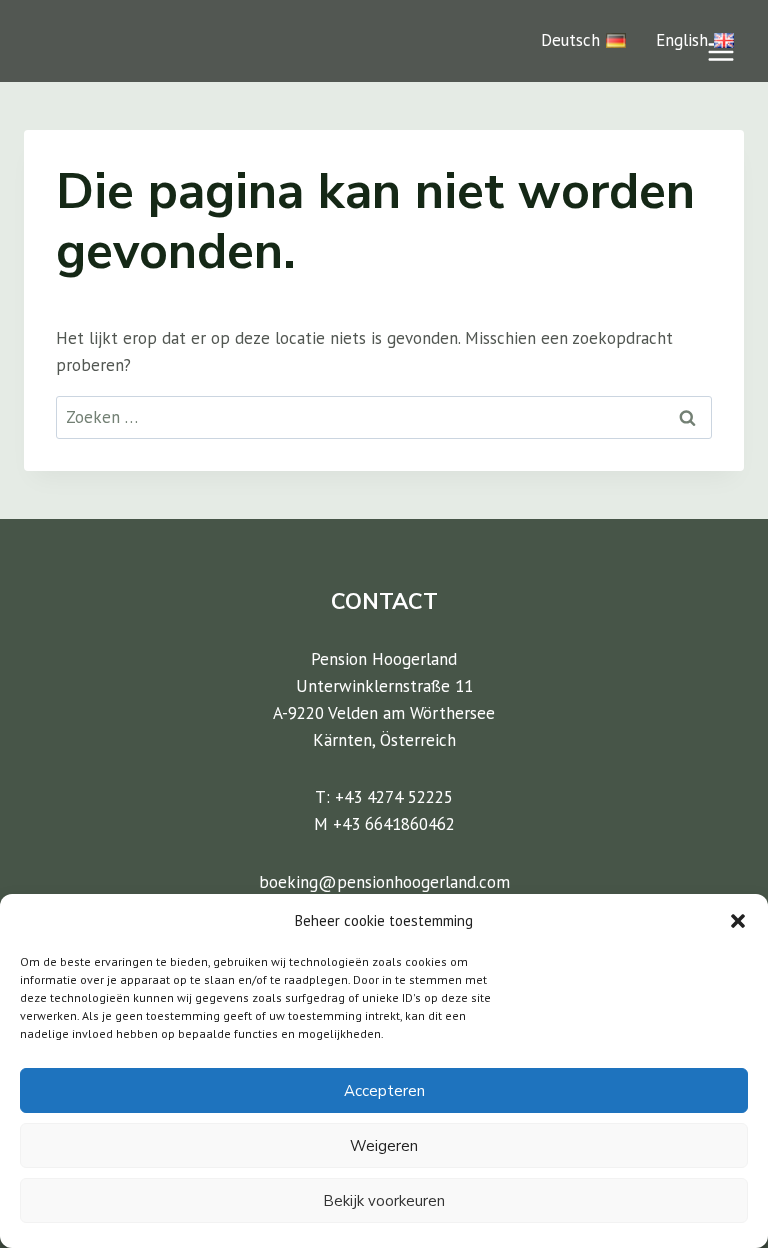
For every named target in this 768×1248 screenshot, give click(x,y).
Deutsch (570, 40)
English (682, 40)
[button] (738, 921)
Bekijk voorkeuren (384, 1201)
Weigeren (384, 1146)
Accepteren (384, 1091)
